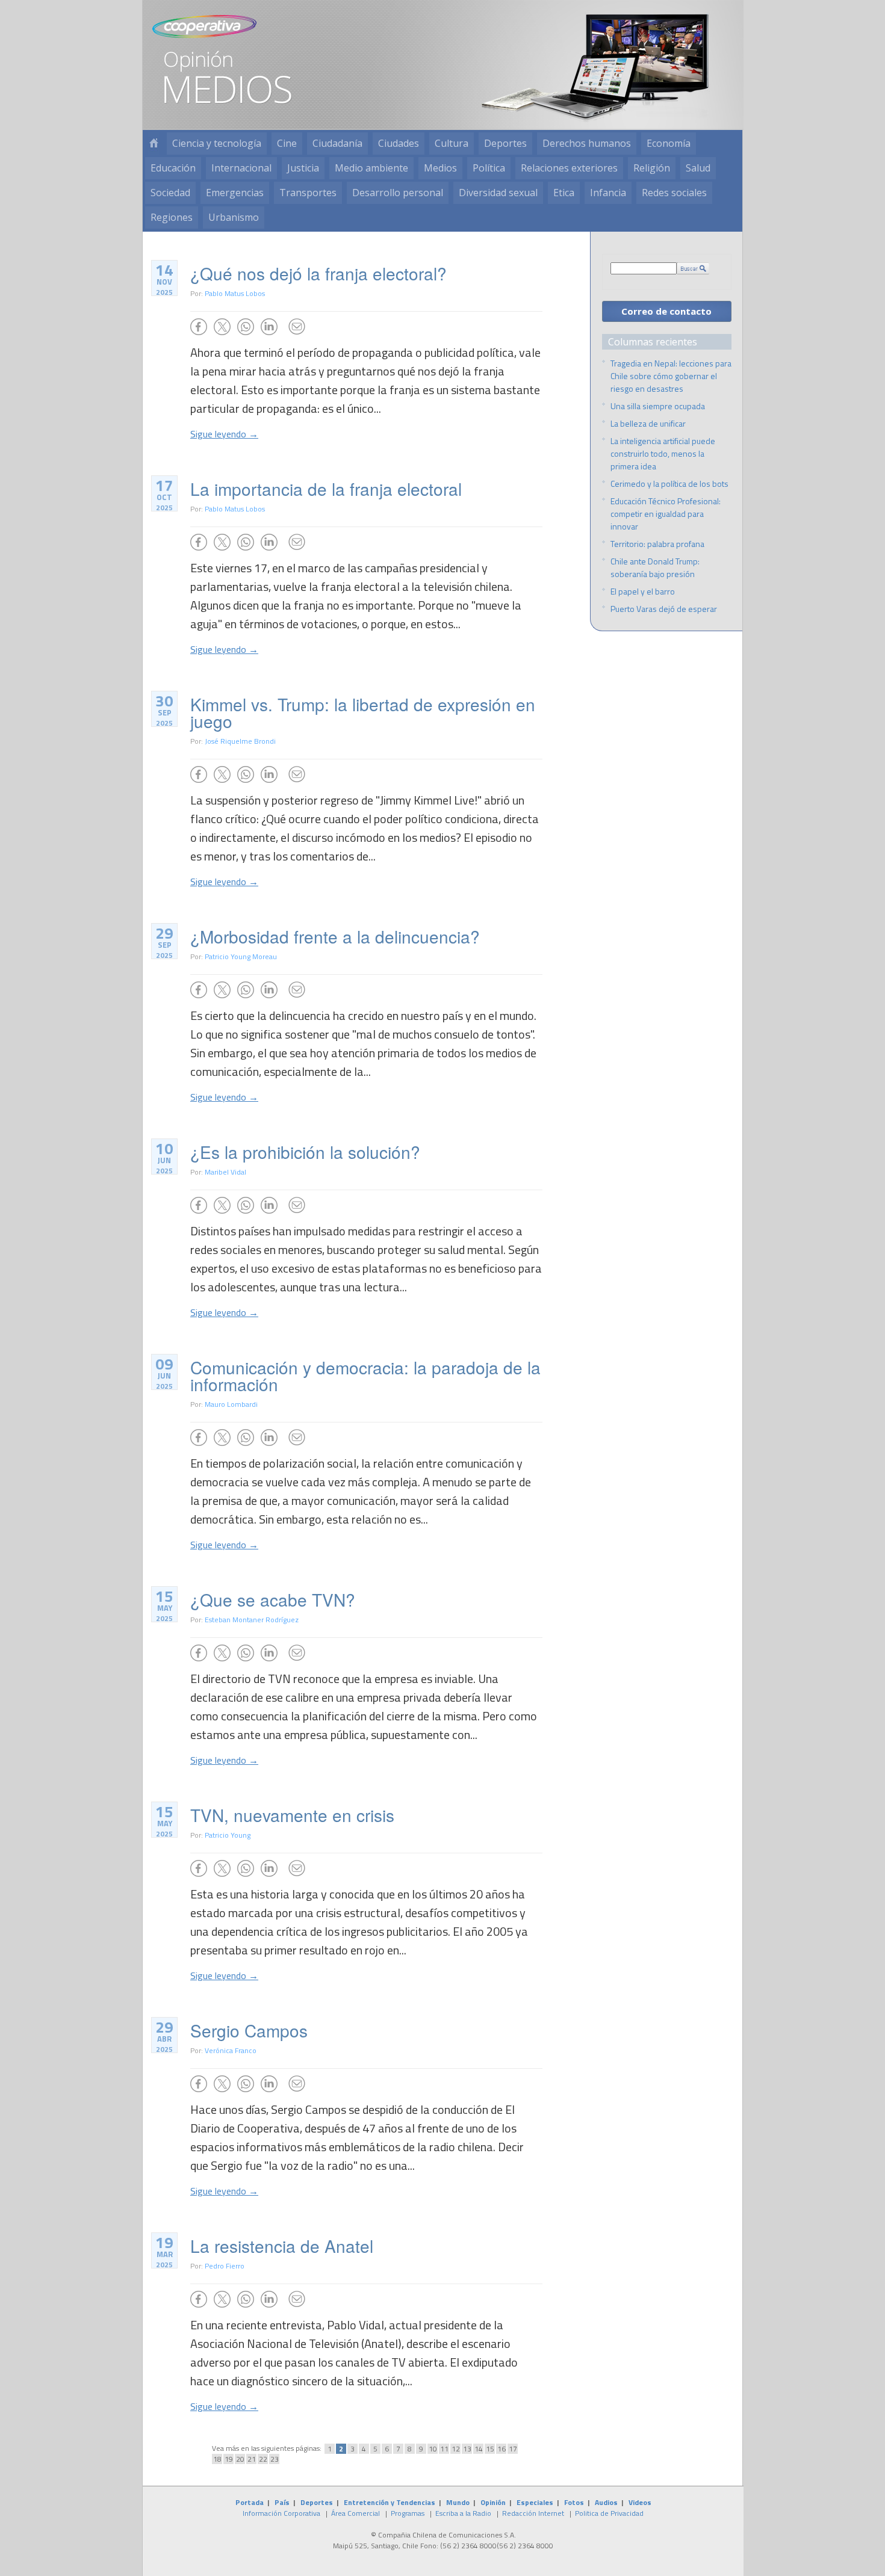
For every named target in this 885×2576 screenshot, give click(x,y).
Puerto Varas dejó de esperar (664, 609)
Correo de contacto (666, 311)
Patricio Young (228, 1835)
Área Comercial (356, 2513)
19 (229, 2459)
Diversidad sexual (498, 193)
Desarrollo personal (398, 193)
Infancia (608, 193)
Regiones (172, 217)
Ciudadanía (337, 143)
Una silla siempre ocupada (658, 406)
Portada (250, 2502)
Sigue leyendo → (224, 434)
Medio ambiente (371, 168)
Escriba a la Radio (463, 2513)
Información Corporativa (281, 2513)
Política (489, 168)
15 (490, 2449)
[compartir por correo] (297, 327)
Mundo (458, 2502)
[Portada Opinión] (154, 144)
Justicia (303, 168)
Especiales (535, 2502)
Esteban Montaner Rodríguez (252, 1620)
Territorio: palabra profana (657, 544)
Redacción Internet (533, 2513)
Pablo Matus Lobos (235, 293)
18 (217, 2459)
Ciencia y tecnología (217, 143)
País (282, 2502)
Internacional (241, 168)
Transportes (308, 193)
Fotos (574, 2502)
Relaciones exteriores (569, 168)
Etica (564, 193)
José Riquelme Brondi (240, 741)
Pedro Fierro (225, 2266)
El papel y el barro (643, 591)
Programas (408, 2513)
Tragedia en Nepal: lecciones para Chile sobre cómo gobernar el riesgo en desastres (671, 376)
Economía (669, 143)
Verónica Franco (231, 2050)
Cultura (452, 143)
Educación (173, 168)
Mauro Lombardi (231, 1404)
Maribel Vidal (225, 1172)
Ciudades (399, 143)
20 (240, 2459)
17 (513, 2449)
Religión (652, 168)
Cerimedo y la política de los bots (669, 483)
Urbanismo (234, 217)
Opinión (493, 2502)
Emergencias (235, 193)
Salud (698, 168)
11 (444, 2449)
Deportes (505, 143)
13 (467, 2449)
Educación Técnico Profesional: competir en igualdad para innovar (666, 514)
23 (275, 2459)
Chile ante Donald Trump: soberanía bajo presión (655, 567)
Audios (606, 2502)
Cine (287, 143)
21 (252, 2459)
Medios (440, 168)
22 (263, 2459)
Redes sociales (674, 193)
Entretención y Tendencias (390, 2502)
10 (433, 2449)
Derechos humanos (587, 143)
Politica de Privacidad (609, 2513)
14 (479, 2449)
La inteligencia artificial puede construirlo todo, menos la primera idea (663, 453)
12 (456, 2449)
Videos (640, 2502)
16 (501, 2449)
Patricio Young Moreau (241, 956)
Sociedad (170, 193)
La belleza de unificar (648, 423)
